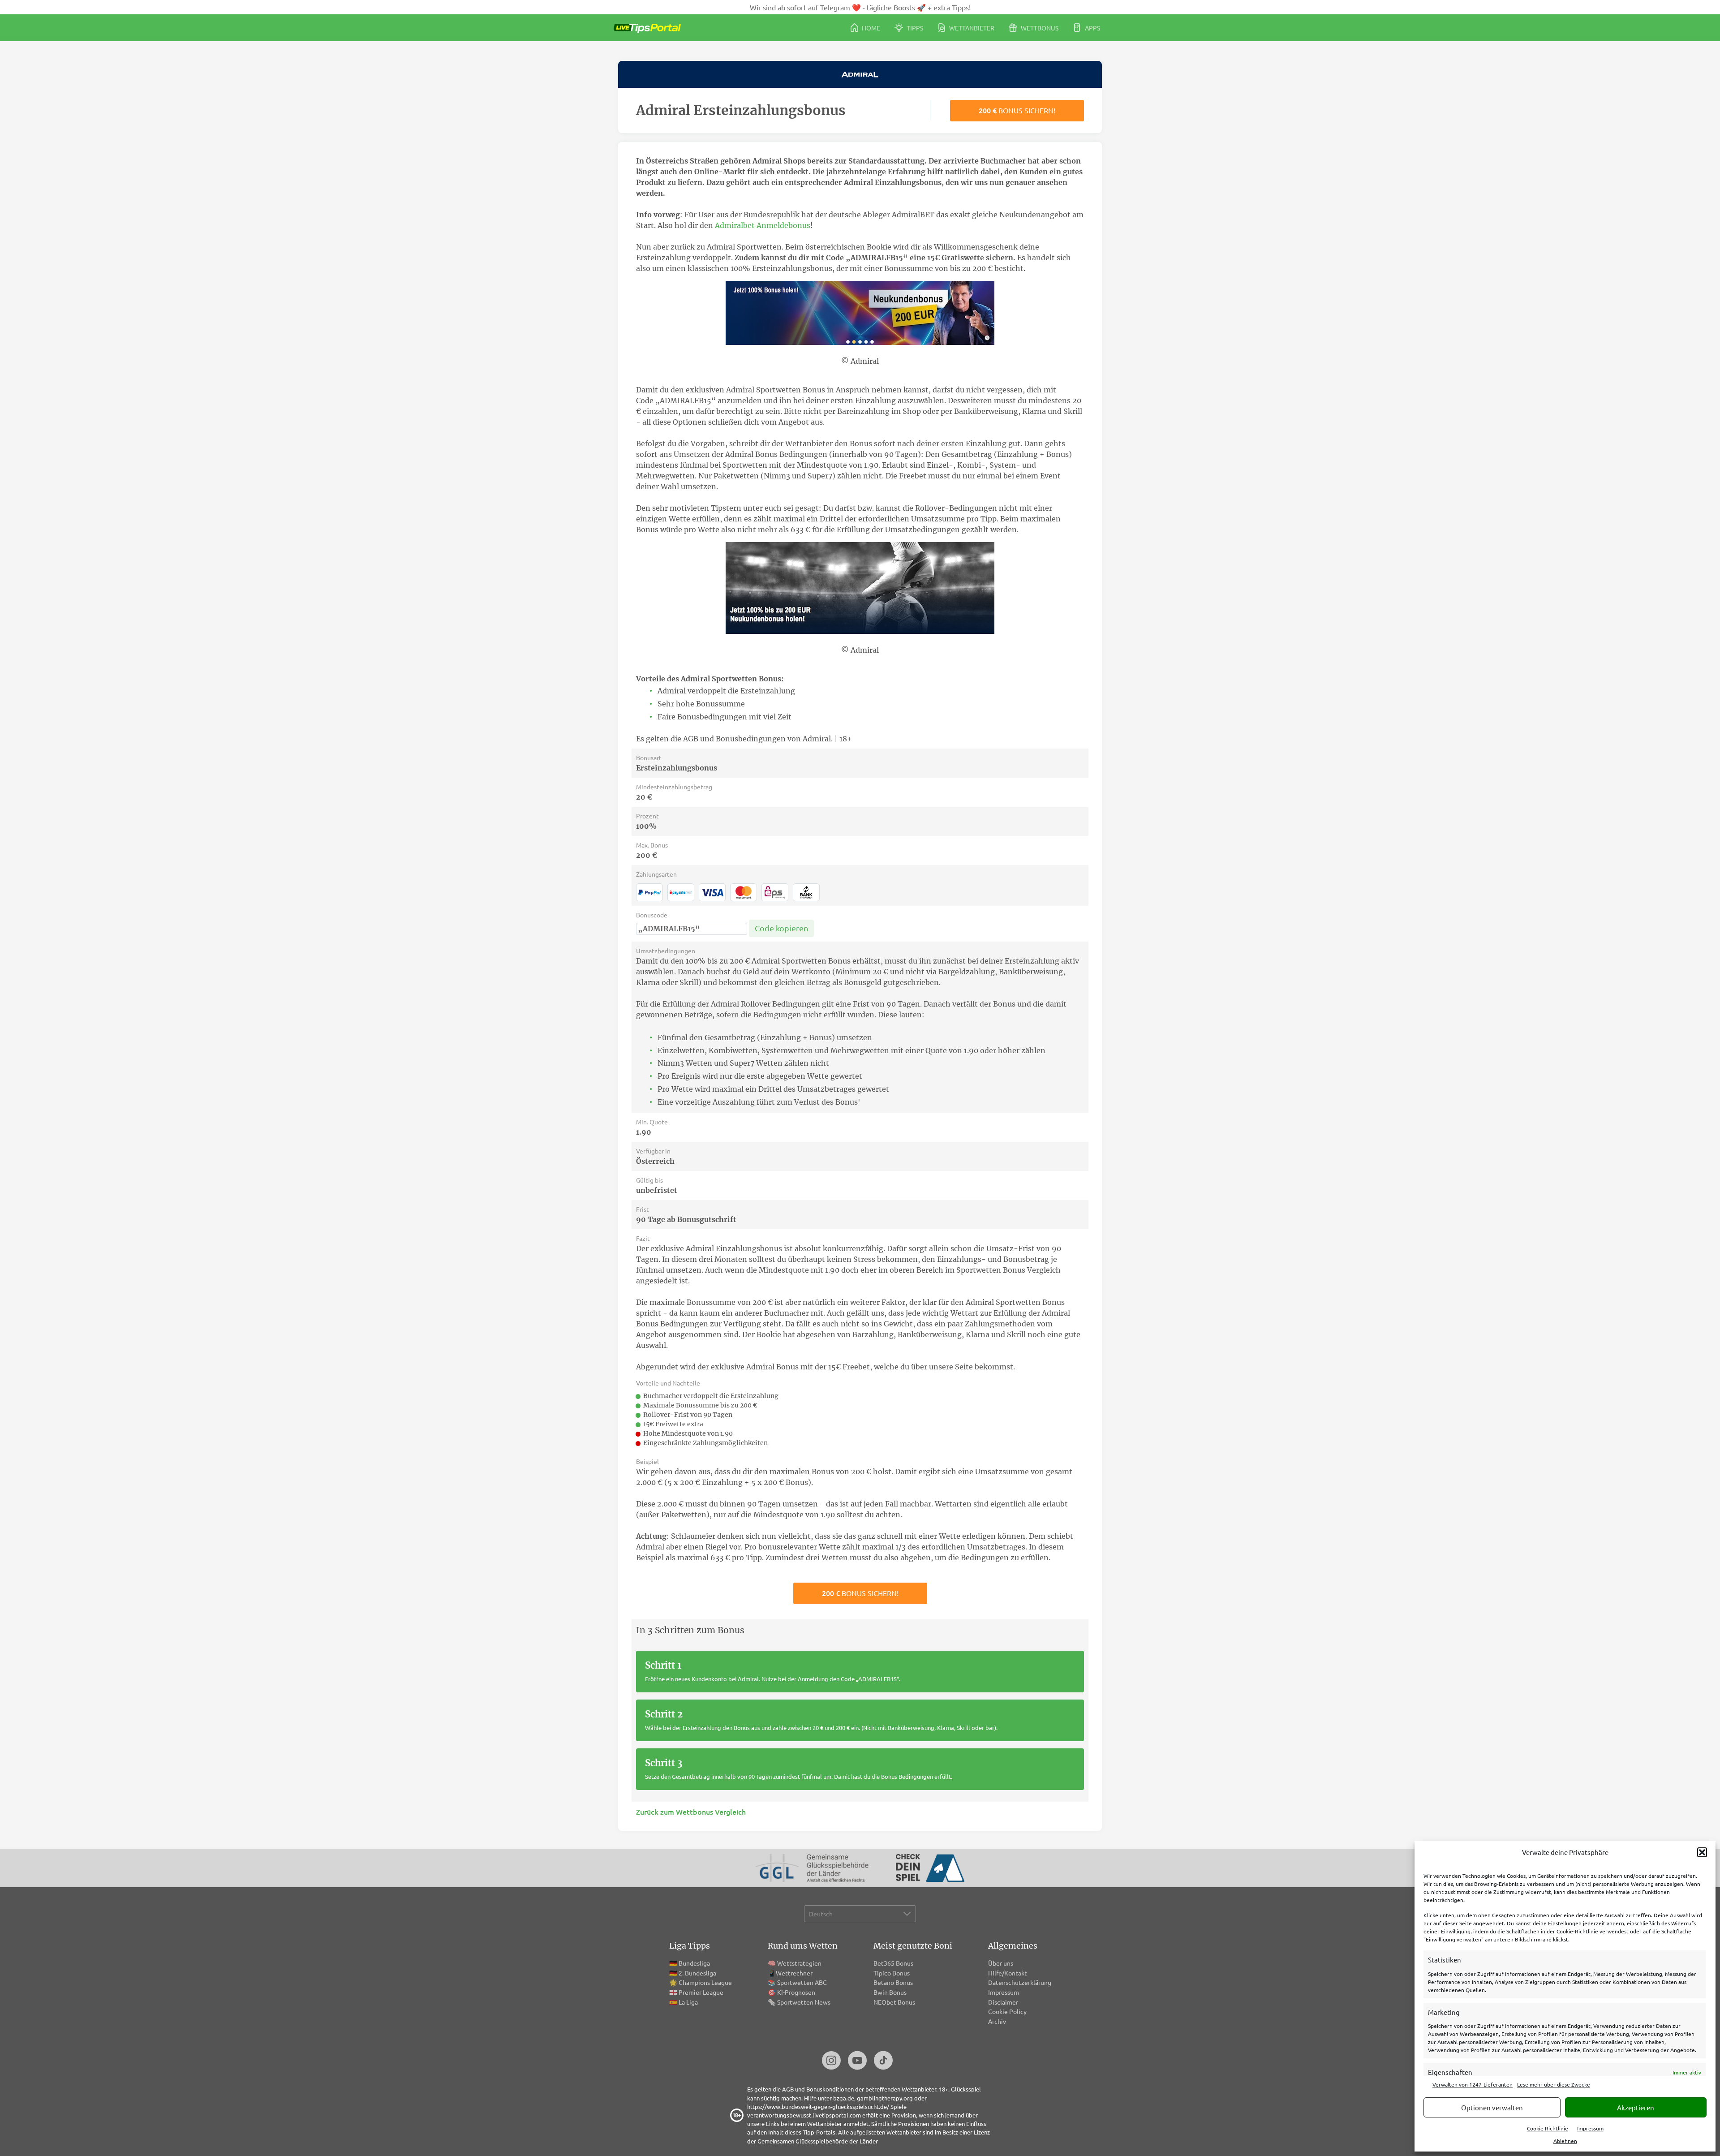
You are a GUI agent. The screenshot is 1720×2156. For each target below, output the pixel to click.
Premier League (701, 1992)
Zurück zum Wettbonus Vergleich (691, 1812)
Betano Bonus (893, 1982)
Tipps (914, 28)
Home (870, 28)
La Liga (688, 2002)
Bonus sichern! (1017, 110)
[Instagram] (831, 2061)
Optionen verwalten (1492, 2107)
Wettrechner (794, 1973)
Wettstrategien (799, 1963)
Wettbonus (1039, 28)
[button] (1702, 1852)
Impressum (1590, 2128)
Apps (1092, 28)
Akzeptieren (1636, 2107)
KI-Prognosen (796, 1992)
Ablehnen (1565, 2141)
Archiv (997, 2021)
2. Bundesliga (697, 1973)
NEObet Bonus (894, 2002)
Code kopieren (781, 928)
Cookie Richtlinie (1548, 2128)
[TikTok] (883, 2061)
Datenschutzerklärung (1020, 1982)
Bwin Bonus (890, 1992)
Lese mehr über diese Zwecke (1554, 2084)
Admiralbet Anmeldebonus (763, 225)
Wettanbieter (971, 28)
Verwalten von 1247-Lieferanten (1473, 2084)
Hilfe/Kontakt (1008, 1973)
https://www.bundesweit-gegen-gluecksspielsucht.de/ (818, 2107)
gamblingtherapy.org (885, 2098)
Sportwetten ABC (802, 1982)
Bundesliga (694, 1963)
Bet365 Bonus (893, 1963)
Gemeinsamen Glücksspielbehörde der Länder (818, 2141)
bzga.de (844, 2098)
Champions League (705, 1982)
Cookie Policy (1007, 2011)
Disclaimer (1003, 2002)
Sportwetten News (804, 2002)
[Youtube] (857, 2061)
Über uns (1001, 1963)
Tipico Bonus (892, 1973)
